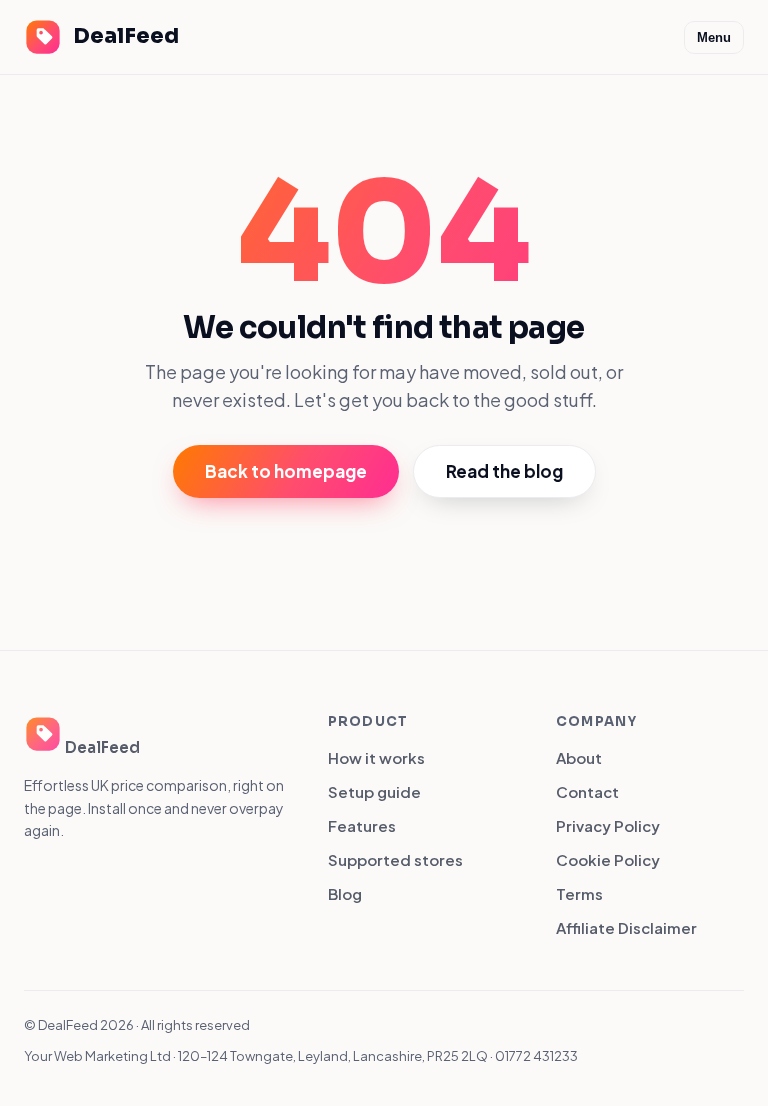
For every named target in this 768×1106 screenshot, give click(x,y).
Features (362, 825)
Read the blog (504, 471)
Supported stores (395, 859)
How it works (376, 757)
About (579, 757)
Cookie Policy (608, 859)
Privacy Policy (608, 825)
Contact (587, 791)
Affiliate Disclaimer (626, 927)
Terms (579, 893)
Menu (714, 37)
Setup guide (374, 791)
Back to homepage (286, 471)
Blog (345, 893)
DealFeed (126, 36)
